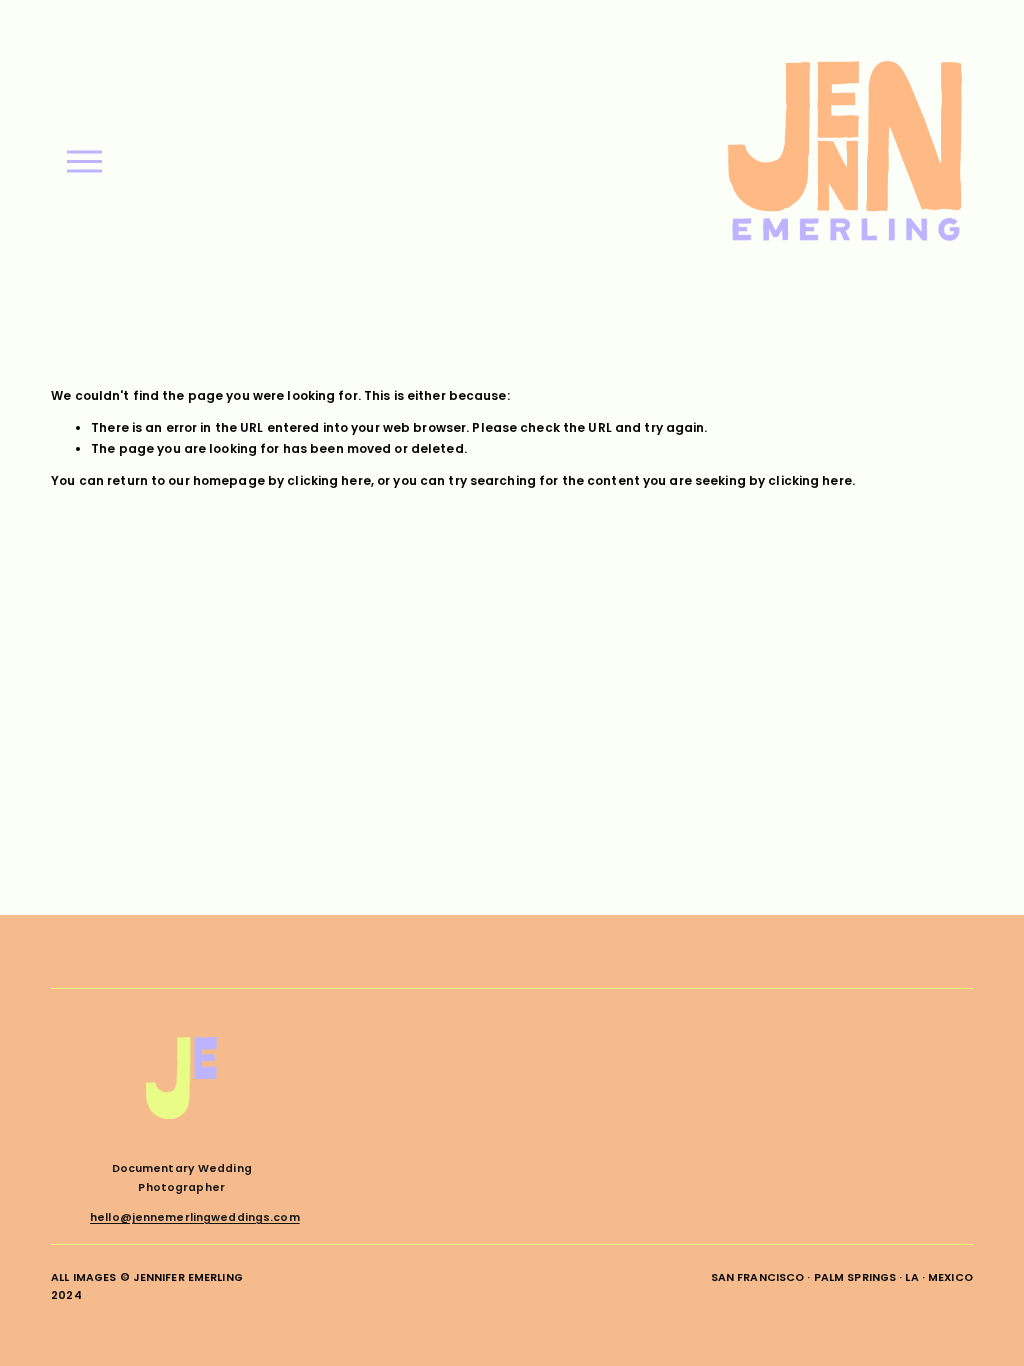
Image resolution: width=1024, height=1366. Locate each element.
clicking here (329, 480)
